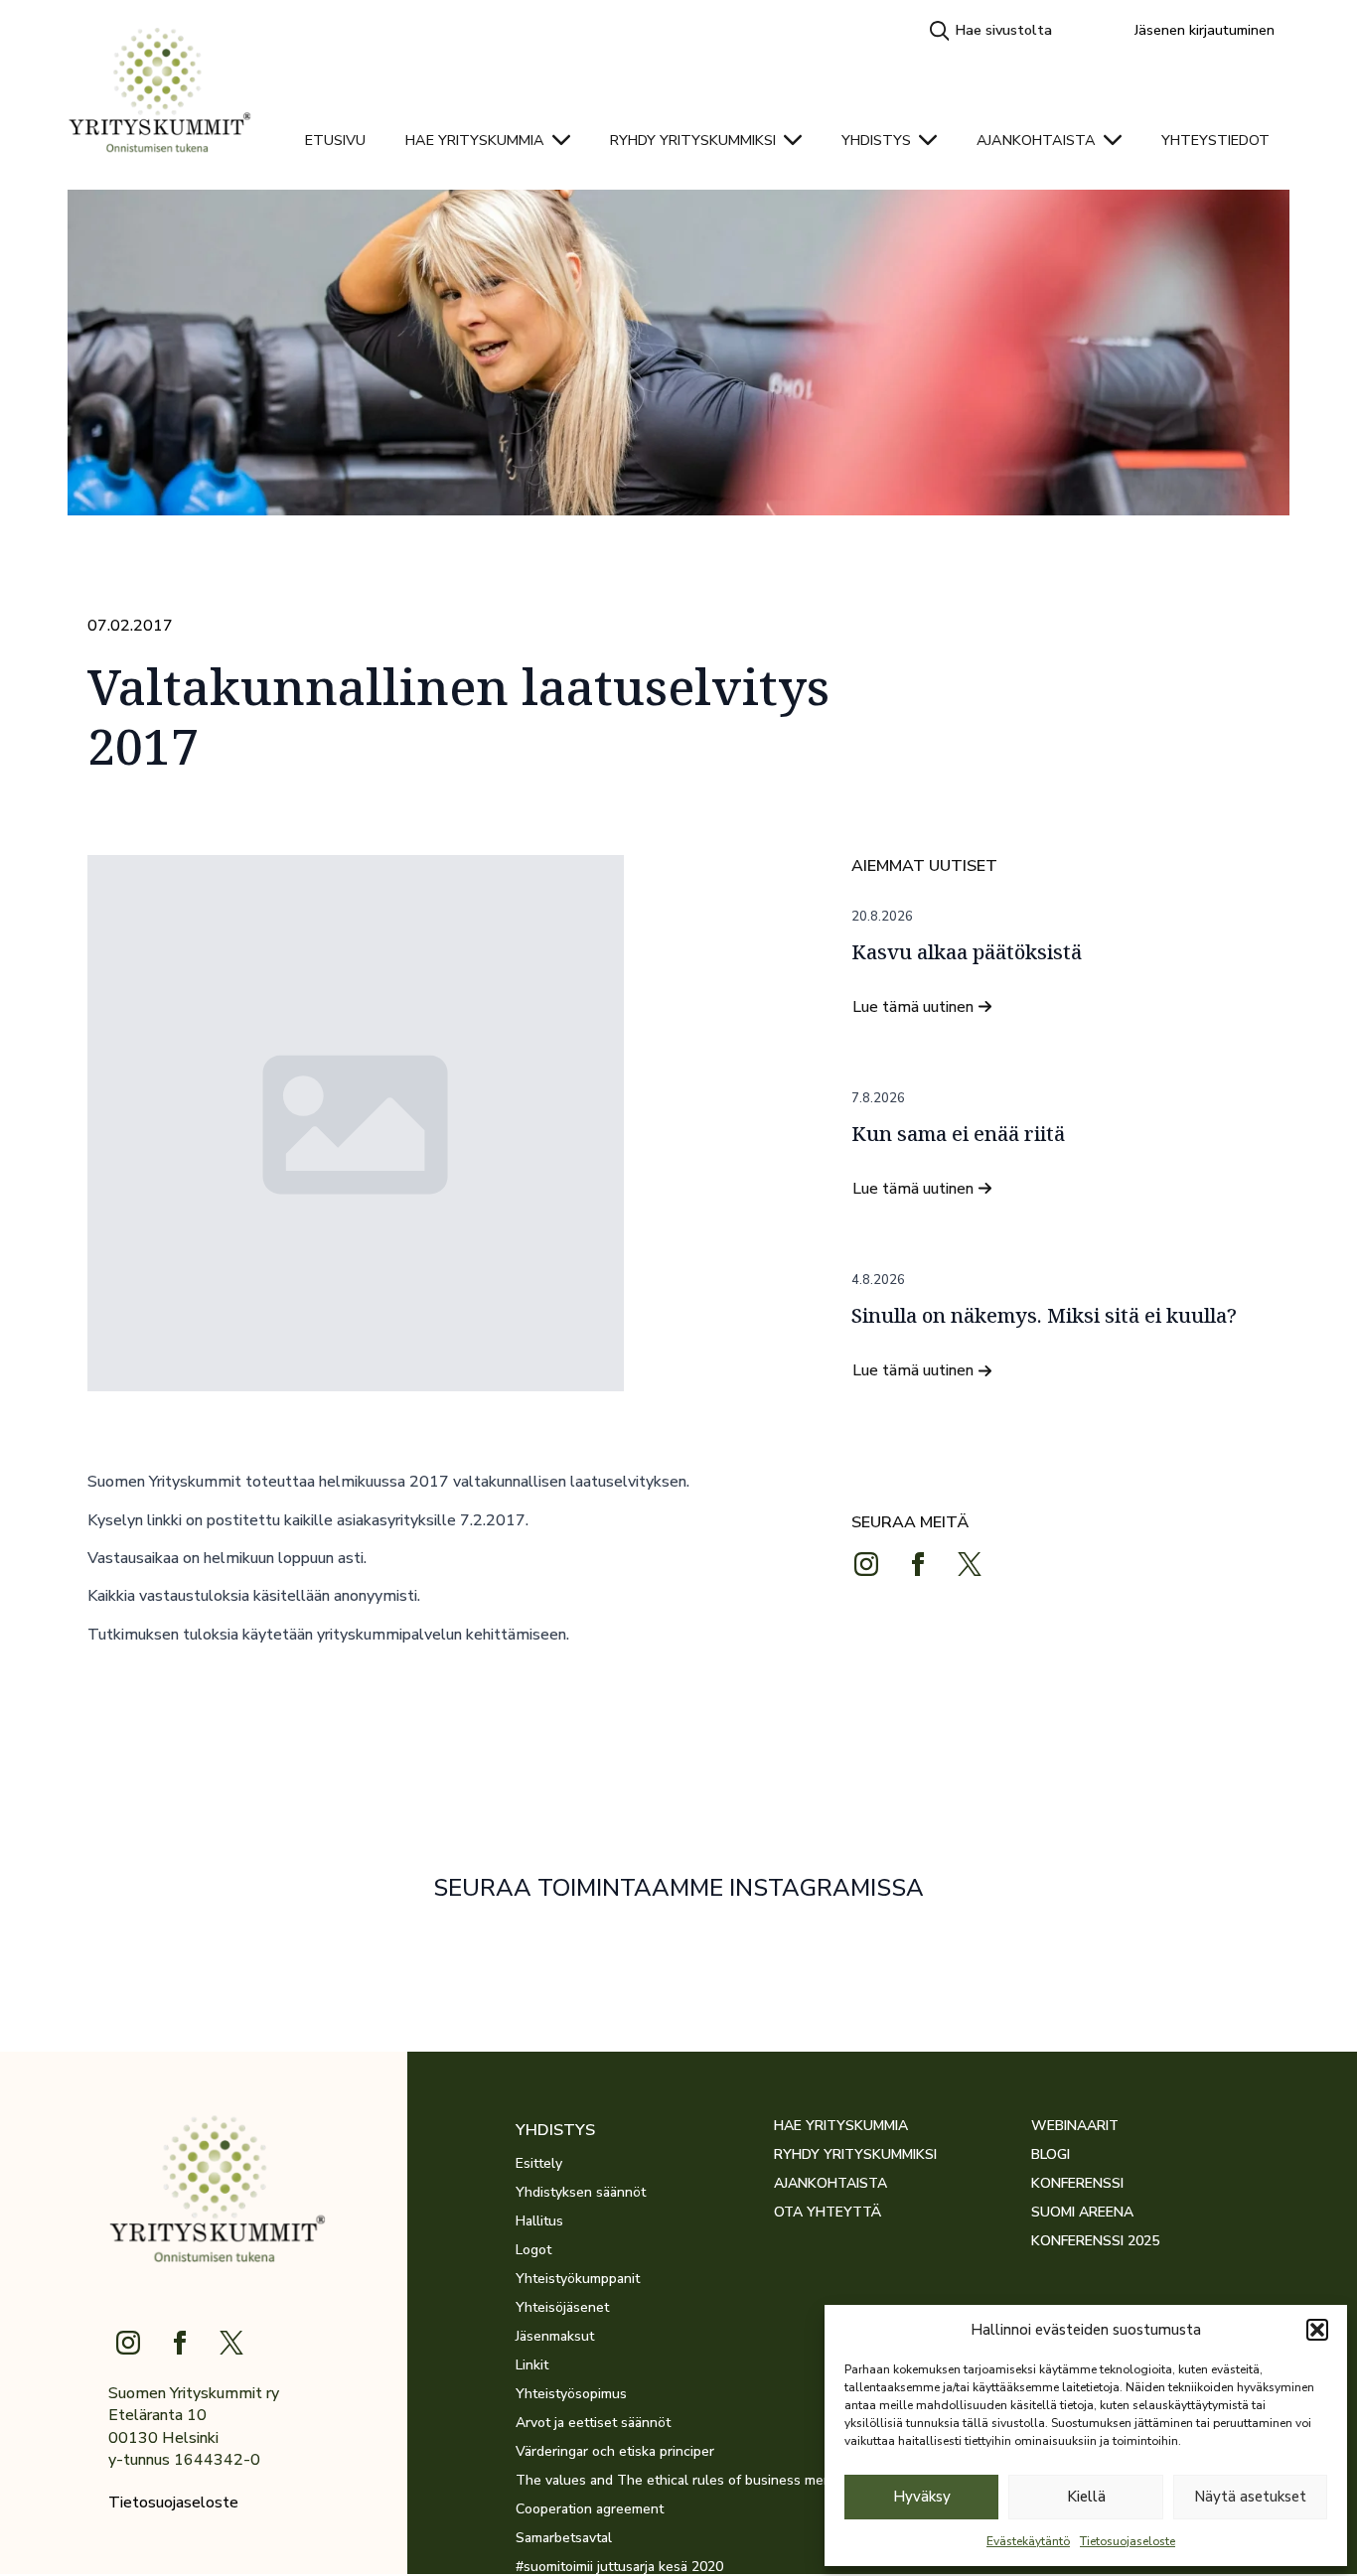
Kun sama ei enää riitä (958, 1134)
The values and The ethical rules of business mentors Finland (645, 2481)
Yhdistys (876, 140)
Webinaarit (1075, 2126)
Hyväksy (922, 2497)
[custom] (970, 1564)
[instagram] (866, 1564)
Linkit (532, 2365)
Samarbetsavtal (564, 2538)
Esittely (539, 2164)
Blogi (1051, 2155)
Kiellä (1086, 2497)
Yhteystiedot (1215, 140)
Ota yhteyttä (828, 2213)
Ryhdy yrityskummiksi (693, 140)
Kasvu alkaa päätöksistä (967, 952)
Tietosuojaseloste (1128, 2541)
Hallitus (539, 2221)
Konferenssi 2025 (1095, 2241)
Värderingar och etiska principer (615, 2452)
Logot (533, 2250)
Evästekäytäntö (1028, 2541)
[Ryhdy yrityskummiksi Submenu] (799, 140)
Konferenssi (1077, 2184)
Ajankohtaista (1036, 140)
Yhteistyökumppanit (578, 2279)
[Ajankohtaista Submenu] (1119, 140)
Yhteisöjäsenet (562, 2308)
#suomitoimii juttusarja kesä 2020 (619, 2567)
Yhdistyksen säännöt (581, 2193)
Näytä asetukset (1250, 2497)
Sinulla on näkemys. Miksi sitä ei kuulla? (1044, 1316)
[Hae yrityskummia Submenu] (567, 140)
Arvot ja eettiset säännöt (593, 2423)
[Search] (940, 31)
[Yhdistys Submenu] (934, 140)
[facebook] (918, 1564)
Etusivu (335, 140)
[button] (1317, 2330)
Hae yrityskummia (475, 140)
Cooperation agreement (590, 2509)
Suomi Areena (1082, 2213)
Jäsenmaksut (555, 2337)
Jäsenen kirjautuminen (1205, 30)
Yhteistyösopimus (571, 2394)
